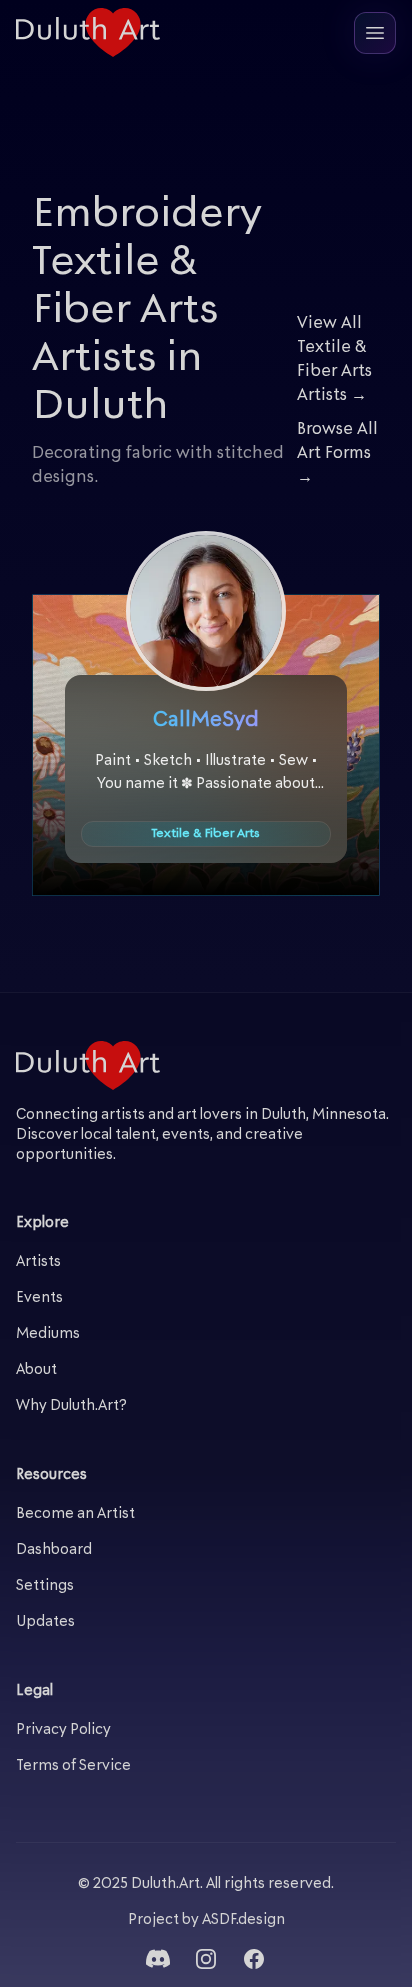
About (36, 1370)
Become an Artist (75, 1514)
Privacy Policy (63, 1730)
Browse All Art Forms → (337, 454)
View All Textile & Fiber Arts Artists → (334, 360)
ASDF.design (243, 1920)
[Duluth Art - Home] (88, 32)
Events (39, 1298)
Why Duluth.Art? (71, 1406)
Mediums (48, 1334)
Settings (45, 1586)
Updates (45, 1622)
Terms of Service (73, 1766)
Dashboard (54, 1550)
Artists (38, 1262)
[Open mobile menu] (375, 33)
